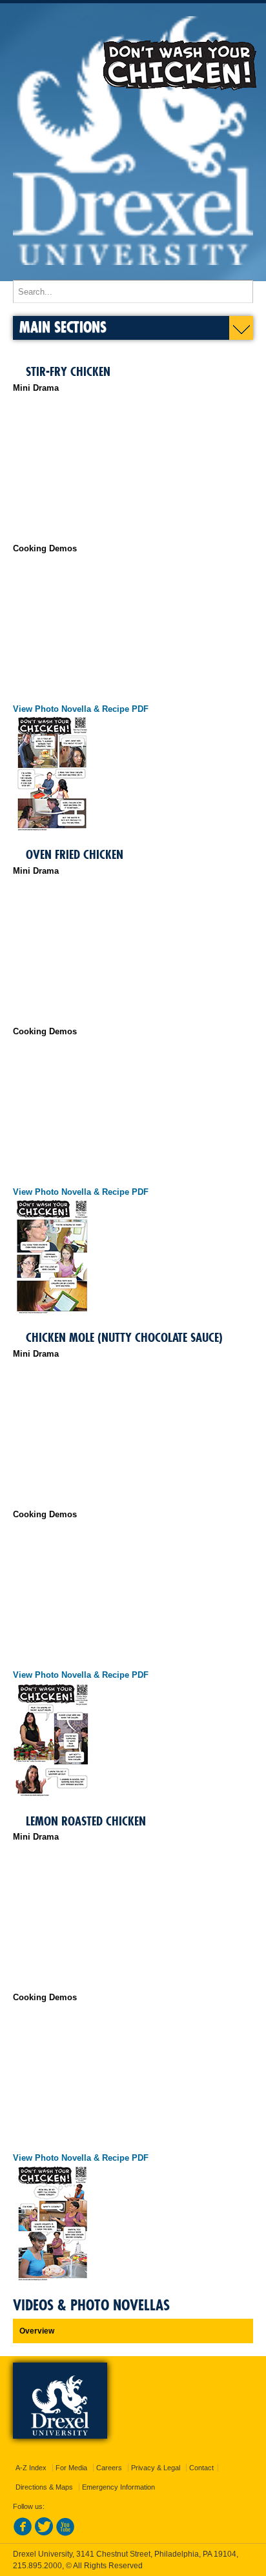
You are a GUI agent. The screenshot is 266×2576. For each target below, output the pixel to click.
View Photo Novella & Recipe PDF (81, 709)
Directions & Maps (44, 2487)
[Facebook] (23, 2533)
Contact (201, 2468)
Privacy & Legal (156, 2468)
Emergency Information (118, 2487)
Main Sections (63, 327)
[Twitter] (44, 2533)
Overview (37, 2331)
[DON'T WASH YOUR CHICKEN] (133, 274)
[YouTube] (65, 2533)
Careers (109, 2468)
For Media (71, 2468)
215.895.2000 (37, 2566)
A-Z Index (31, 2468)
